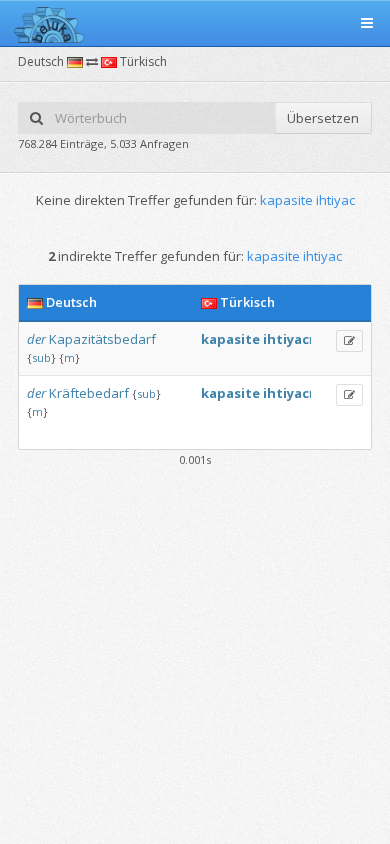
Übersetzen (323, 118)
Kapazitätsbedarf (102, 339)
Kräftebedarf (89, 393)
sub (41, 357)
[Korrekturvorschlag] (349, 341)
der (36, 339)
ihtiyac (286, 339)
